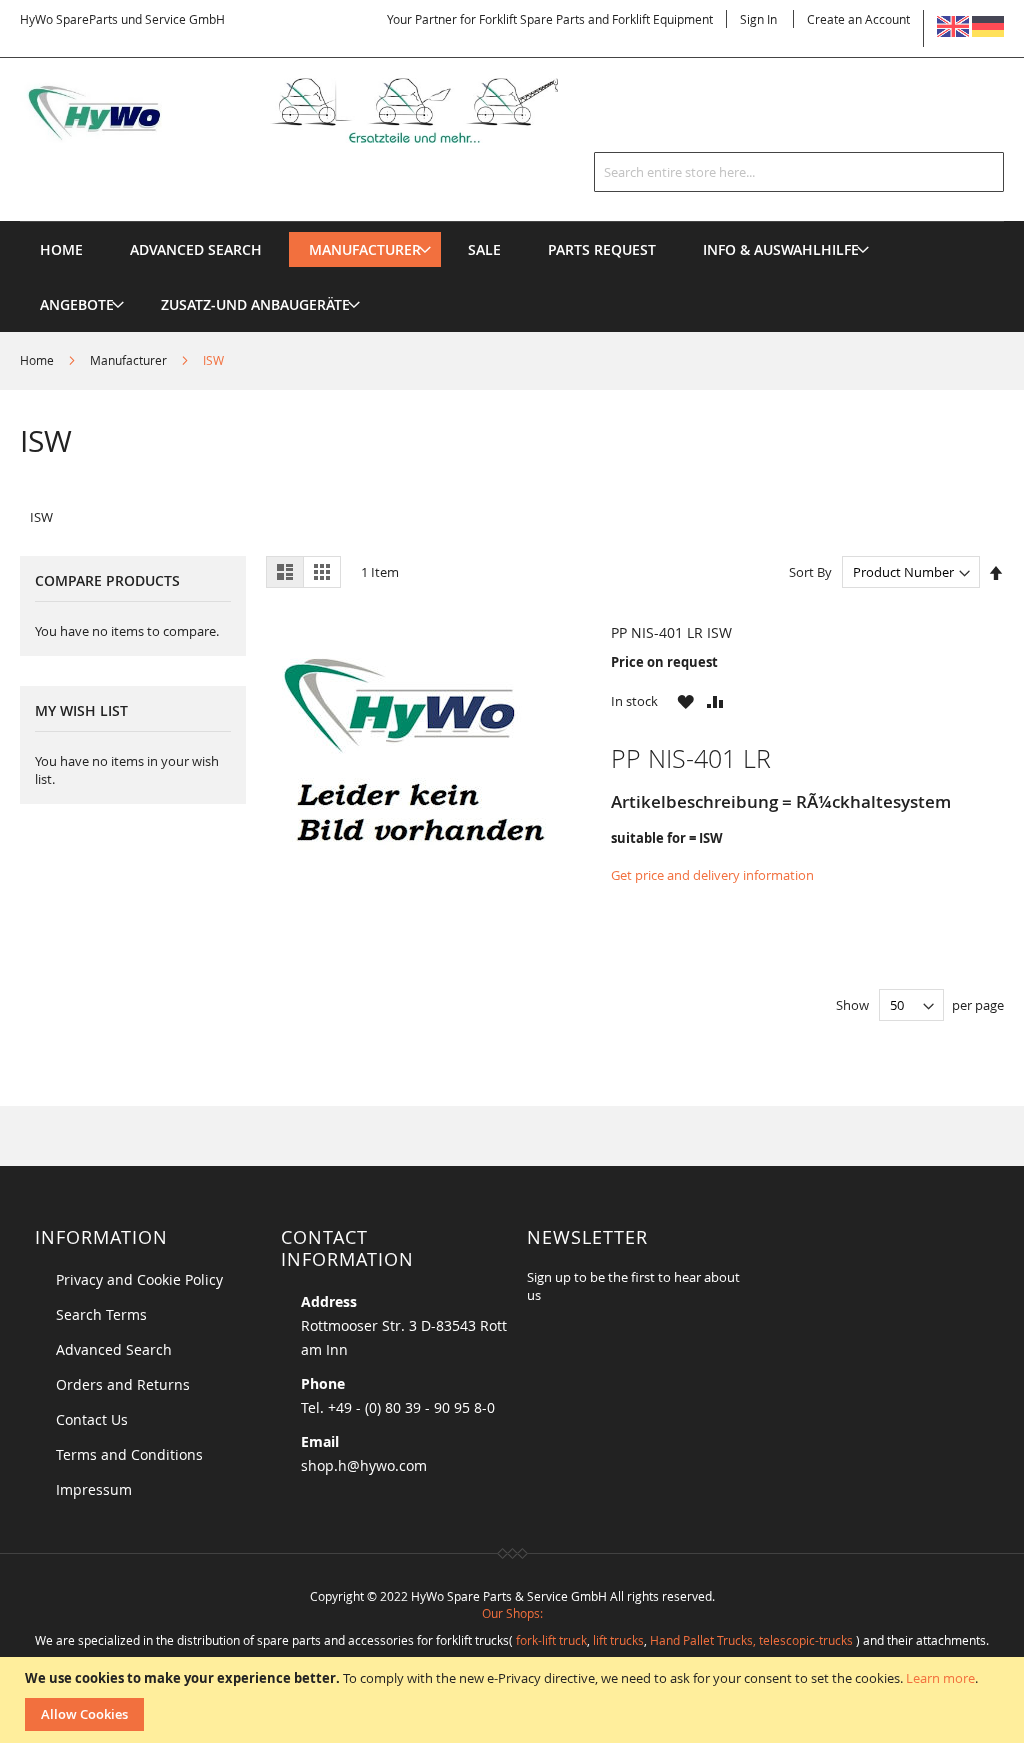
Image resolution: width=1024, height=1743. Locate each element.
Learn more (940, 1678)
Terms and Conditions (129, 1454)
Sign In (758, 19)
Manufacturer (130, 360)
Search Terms (101, 1314)
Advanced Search (114, 1349)
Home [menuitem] (61, 249)
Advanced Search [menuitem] (196, 249)
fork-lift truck (551, 1640)
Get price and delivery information (712, 875)
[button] (685, 701)
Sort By (810, 572)
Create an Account (858, 19)
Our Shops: (512, 1613)
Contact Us (92, 1419)
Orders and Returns (123, 1384)
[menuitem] (365, 249)
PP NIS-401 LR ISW (671, 632)
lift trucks (618, 1640)
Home (38, 360)
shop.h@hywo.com (364, 1465)
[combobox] (799, 172)
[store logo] (315, 110)
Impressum (94, 1489)
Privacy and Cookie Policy (139, 1279)
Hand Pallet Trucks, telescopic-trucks (751, 1640)
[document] (514, 1700)
